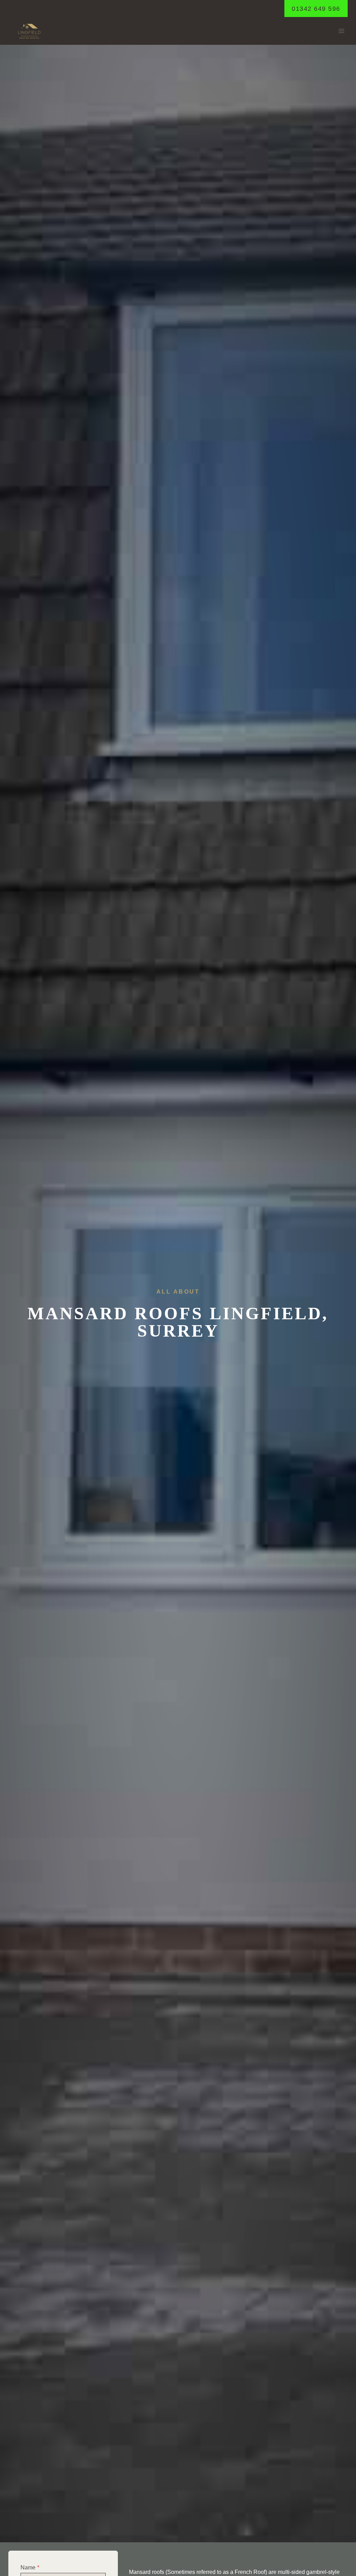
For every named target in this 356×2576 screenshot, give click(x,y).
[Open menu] (341, 31)
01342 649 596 (316, 9)
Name (30, 2567)
